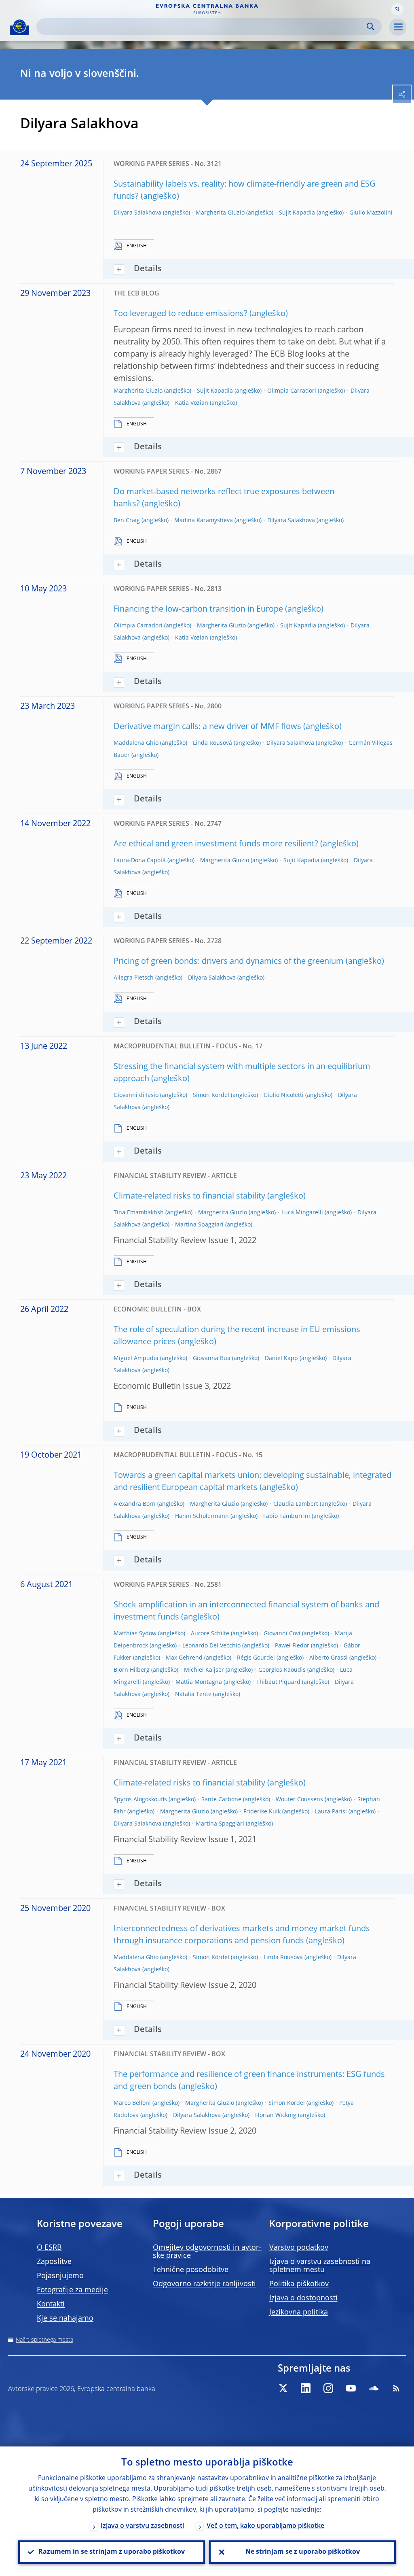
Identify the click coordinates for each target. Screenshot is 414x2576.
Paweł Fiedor (292, 1646)
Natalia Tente (193, 1694)
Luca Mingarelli (302, 1213)
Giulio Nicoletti (284, 1095)
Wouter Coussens (299, 1800)
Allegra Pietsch (134, 978)
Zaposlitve (54, 2262)
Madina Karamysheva (204, 521)
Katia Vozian (192, 403)
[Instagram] (328, 2388)
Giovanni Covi (282, 1634)
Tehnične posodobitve (191, 2270)
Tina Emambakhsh (139, 1213)
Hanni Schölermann (202, 1516)
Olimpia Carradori (292, 391)
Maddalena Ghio (136, 743)
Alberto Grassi (328, 1658)
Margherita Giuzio (220, 213)
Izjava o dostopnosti (303, 2298)
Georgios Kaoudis (282, 1670)
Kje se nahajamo (65, 2319)
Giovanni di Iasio (136, 1095)
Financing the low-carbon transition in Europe (198, 610)
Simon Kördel (211, 1095)
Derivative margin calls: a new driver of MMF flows (207, 727)
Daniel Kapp (281, 1358)
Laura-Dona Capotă (140, 861)
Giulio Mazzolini (371, 213)
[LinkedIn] (306, 2388)
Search (371, 27)
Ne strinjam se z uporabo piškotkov (303, 2552)
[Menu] (398, 27)
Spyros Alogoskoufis (140, 1800)
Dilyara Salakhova (137, 213)
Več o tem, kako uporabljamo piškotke (265, 2526)
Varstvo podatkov (299, 2248)
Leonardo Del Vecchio (211, 1646)
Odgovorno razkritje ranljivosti (204, 2284)
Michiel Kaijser (204, 1670)
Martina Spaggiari (199, 1225)
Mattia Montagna (199, 1682)
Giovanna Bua (212, 1358)
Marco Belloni (132, 2103)
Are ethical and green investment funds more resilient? (216, 844)
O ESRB (49, 2248)
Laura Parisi (331, 1812)
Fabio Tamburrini (287, 1516)
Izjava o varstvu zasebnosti (142, 2526)
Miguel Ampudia (136, 1358)
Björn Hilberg (132, 1670)
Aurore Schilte (210, 1634)
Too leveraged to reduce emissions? (181, 314)
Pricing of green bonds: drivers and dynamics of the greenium (229, 962)
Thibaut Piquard (278, 1682)
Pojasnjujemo (60, 2276)
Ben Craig (127, 521)
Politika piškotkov (299, 2284)
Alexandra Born (135, 1504)
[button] (397, 9)
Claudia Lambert (296, 1504)
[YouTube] (351, 2388)
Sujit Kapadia (297, 213)
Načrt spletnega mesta (44, 2340)
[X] (283, 2388)
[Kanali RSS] (396, 2388)
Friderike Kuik (262, 1812)
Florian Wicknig (276, 2115)
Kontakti (51, 2304)
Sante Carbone (221, 1800)
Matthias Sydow (135, 1634)
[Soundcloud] (374, 2388)
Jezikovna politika (299, 2312)
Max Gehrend (184, 1658)
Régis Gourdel (256, 1658)
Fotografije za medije (72, 2290)
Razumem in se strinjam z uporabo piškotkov (112, 2552)
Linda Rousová (212, 743)
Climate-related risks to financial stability (189, 1197)
